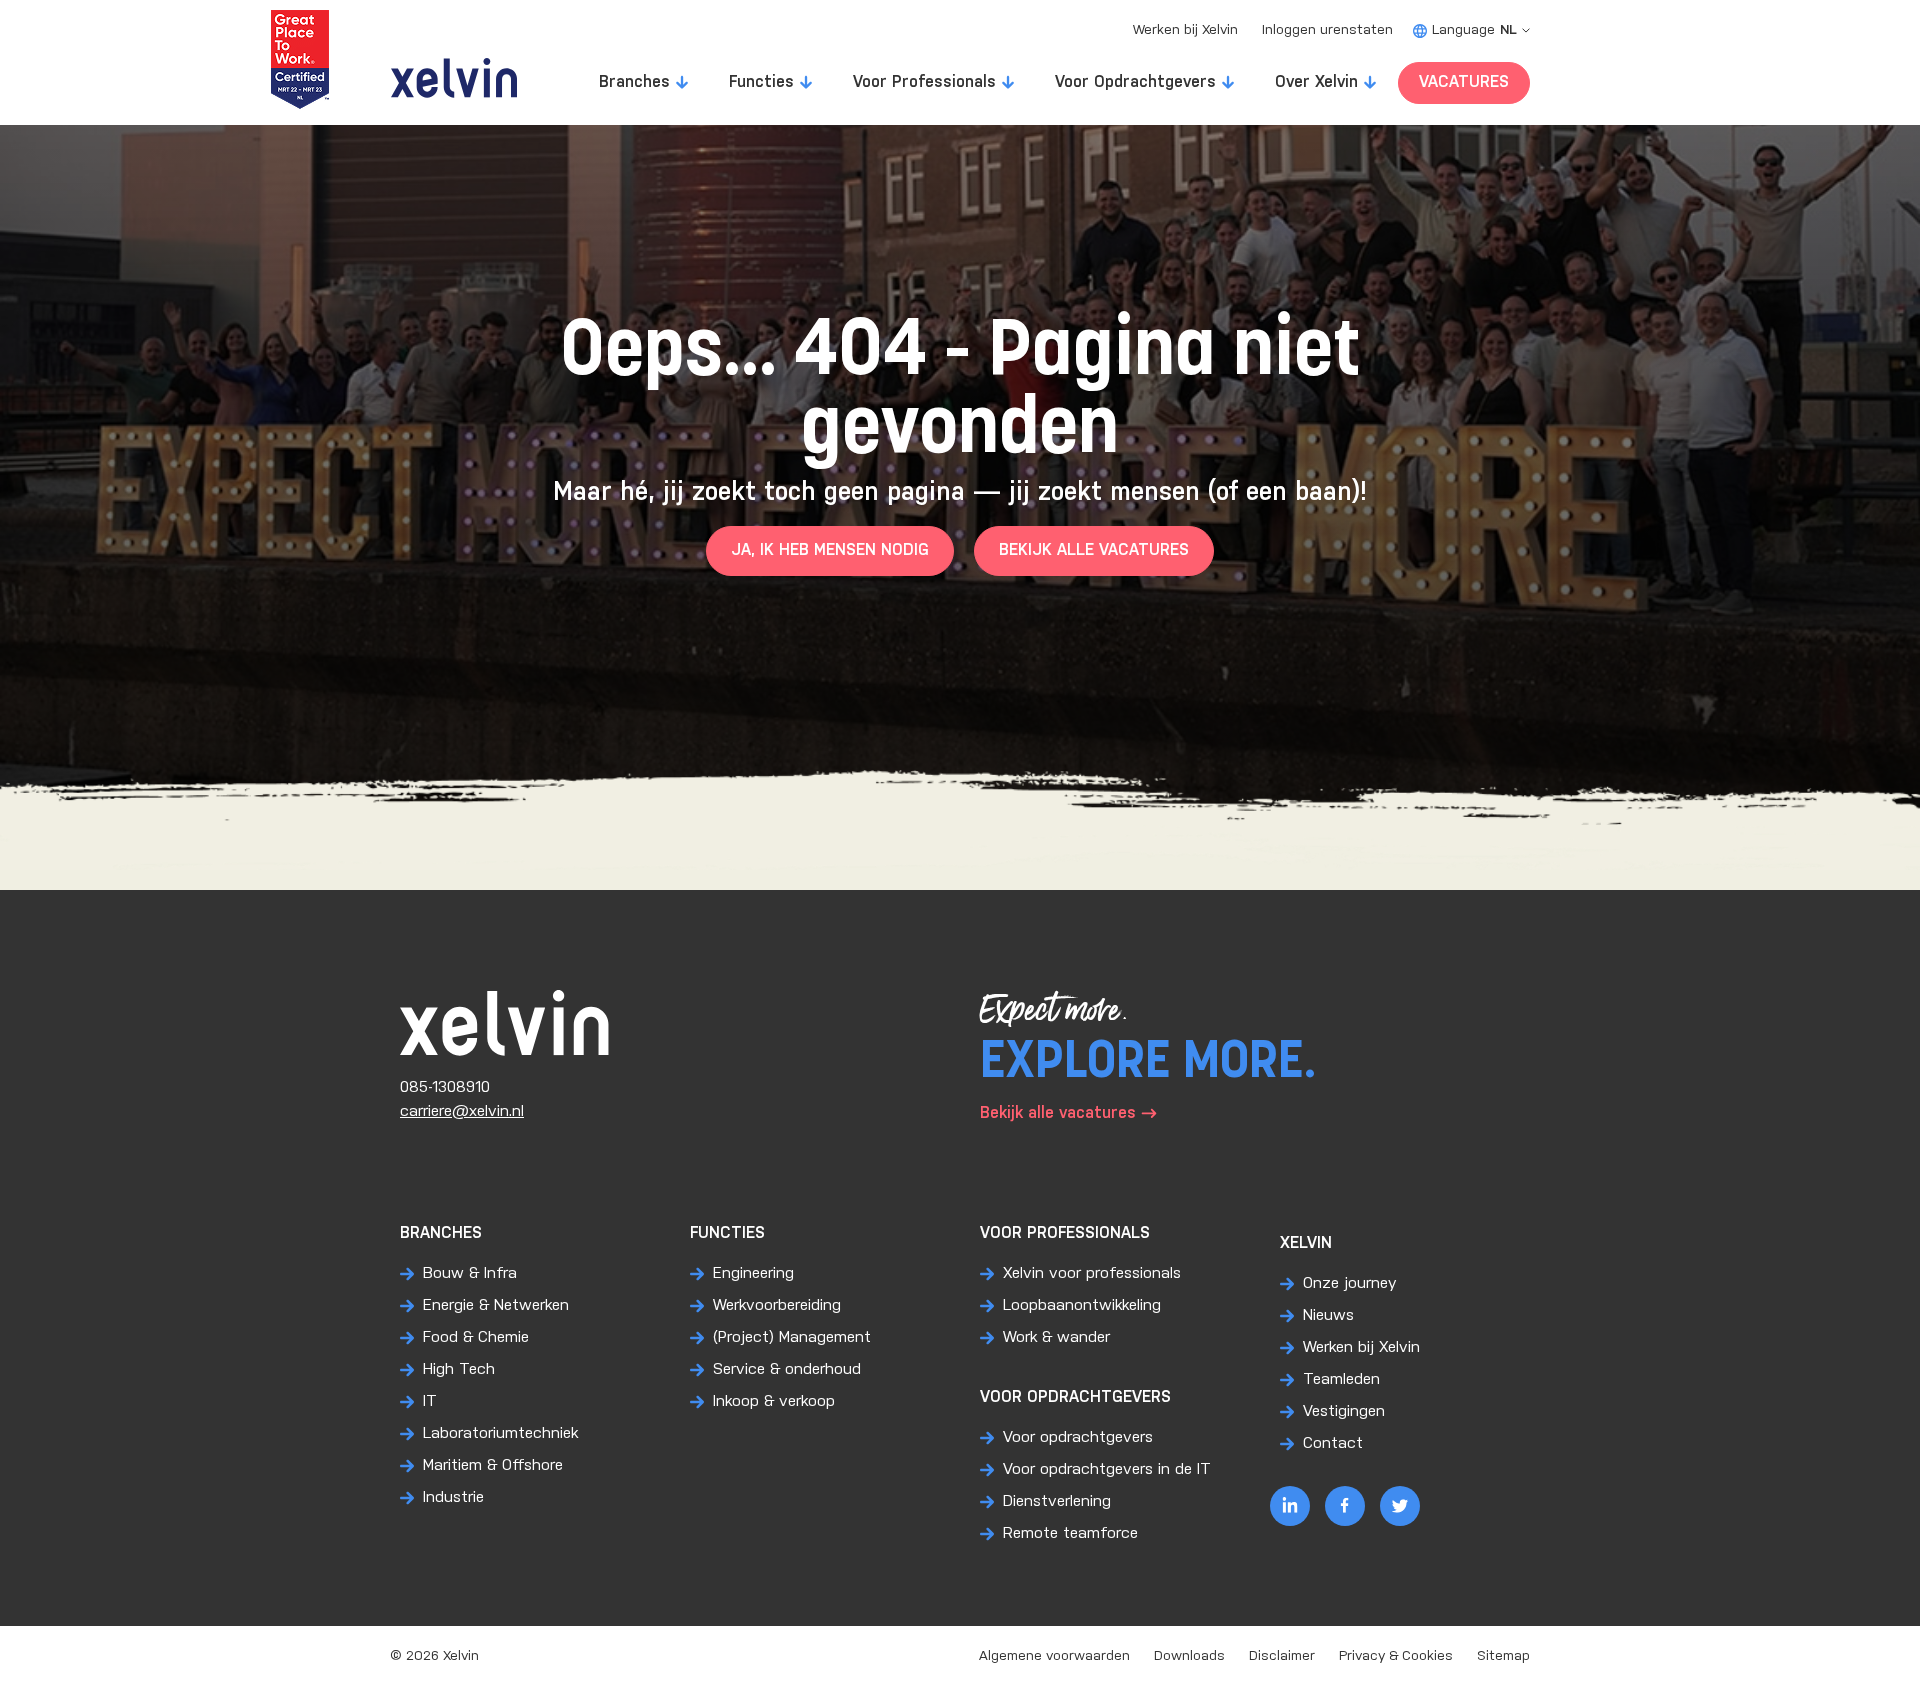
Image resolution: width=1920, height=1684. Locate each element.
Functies (761, 82)
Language (1474, 30)
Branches (634, 82)
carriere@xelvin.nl (462, 1111)
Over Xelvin (1316, 82)
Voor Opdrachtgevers (1135, 82)
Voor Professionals (924, 82)
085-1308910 (445, 1087)
